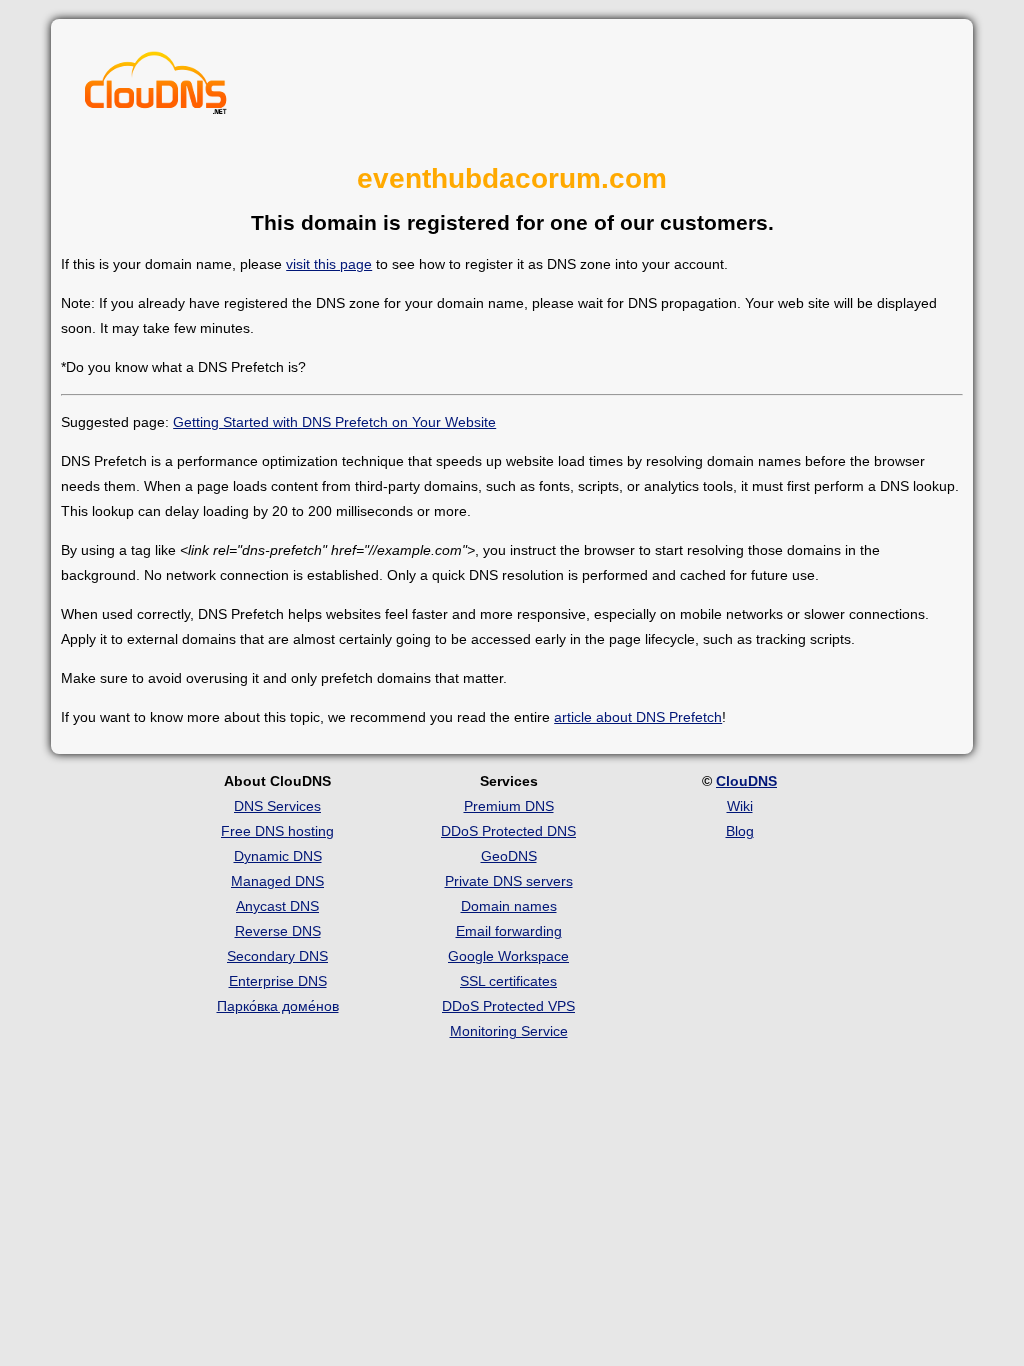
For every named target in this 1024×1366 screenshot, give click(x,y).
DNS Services (277, 806)
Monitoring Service (509, 1031)
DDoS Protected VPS (508, 1006)
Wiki (740, 806)
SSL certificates (508, 981)
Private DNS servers (509, 881)
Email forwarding (509, 931)
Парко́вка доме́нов (278, 1006)
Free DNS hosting (277, 831)
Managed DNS (277, 881)
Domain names (509, 906)
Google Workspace (508, 956)
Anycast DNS (277, 906)
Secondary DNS (277, 956)
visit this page (329, 264)
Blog (740, 831)
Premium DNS (509, 806)
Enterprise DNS (278, 981)
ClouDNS (746, 781)
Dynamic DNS (278, 856)
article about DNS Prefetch (638, 717)
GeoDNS (509, 856)
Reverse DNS (278, 931)
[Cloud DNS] (156, 88)
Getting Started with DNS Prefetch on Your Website (334, 422)
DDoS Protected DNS (508, 831)
